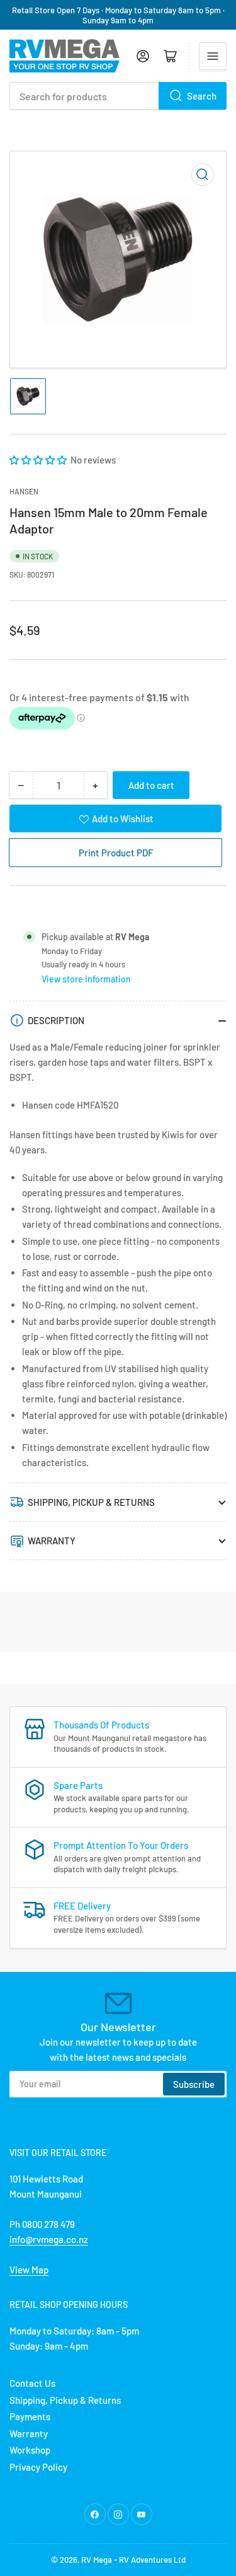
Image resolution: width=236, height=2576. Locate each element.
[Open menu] (213, 56)
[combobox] (118, 96)
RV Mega (97, 2560)
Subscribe (194, 2084)
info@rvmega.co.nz (49, 2239)
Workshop (30, 2450)
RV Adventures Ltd (152, 2560)
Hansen (24, 491)
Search (202, 96)
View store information (86, 979)
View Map (29, 2270)
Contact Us (32, 2383)
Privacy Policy (38, 2467)
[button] (39, 460)
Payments (30, 2416)
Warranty (29, 2433)
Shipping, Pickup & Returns (65, 2400)
